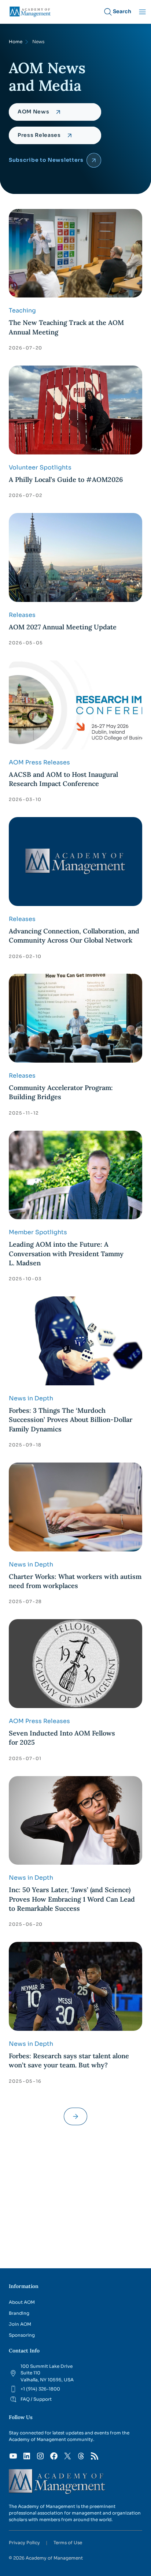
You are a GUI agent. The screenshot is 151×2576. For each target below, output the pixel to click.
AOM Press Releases (39, 762)
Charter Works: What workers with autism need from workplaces (75, 1581)
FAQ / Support (36, 2399)
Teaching (22, 310)
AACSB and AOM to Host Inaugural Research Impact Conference (63, 779)
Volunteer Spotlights (40, 467)
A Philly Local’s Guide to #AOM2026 (67, 480)
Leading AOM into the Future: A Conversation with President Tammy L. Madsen (66, 1254)
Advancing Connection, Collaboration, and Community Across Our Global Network (74, 936)
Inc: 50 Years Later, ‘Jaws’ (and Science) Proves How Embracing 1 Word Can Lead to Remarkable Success (72, 1899)
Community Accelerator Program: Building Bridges (61, 1092)
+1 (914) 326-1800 (40, 2389)
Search (122, 11)
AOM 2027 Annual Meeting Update (63, 627)
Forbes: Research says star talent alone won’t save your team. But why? (69, 2060)
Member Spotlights (38, 1232)
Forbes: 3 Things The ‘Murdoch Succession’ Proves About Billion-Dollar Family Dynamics (71, 1420)
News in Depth (31, 1398)
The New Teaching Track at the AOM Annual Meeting (66, 327)
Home (16, 42)
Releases (22, 615)
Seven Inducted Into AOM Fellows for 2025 (62, 1738)
